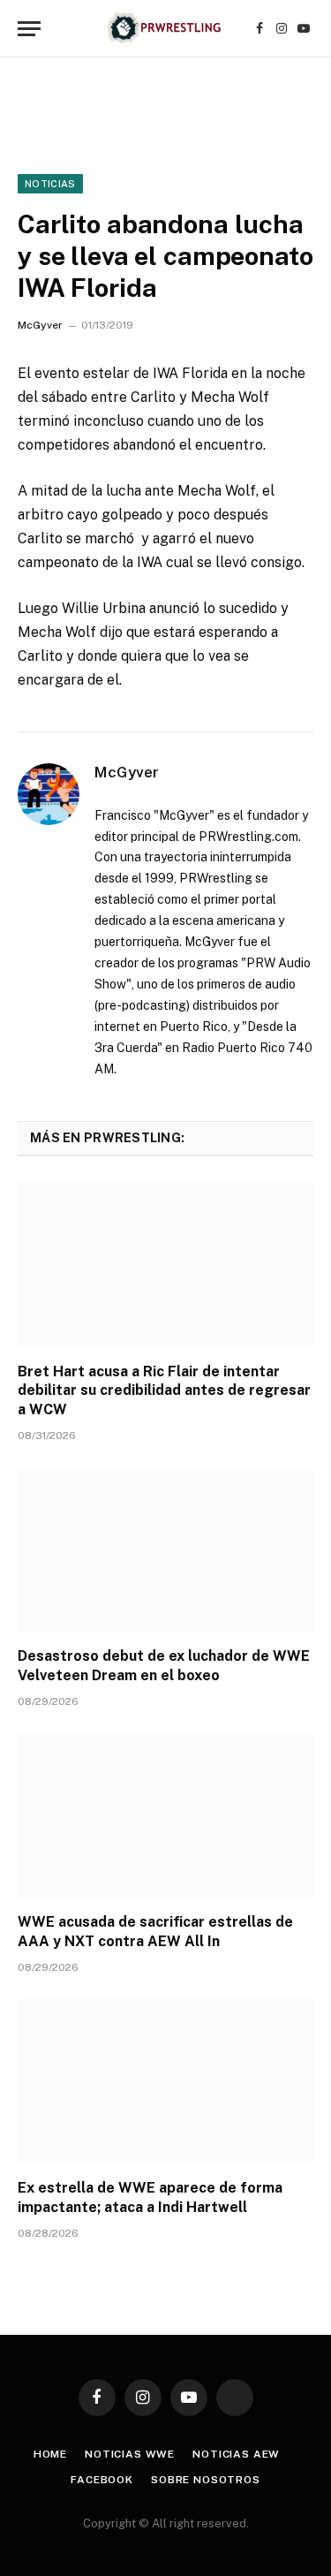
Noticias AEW (236, 2454)
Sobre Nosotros (206, 2480)
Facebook (102, 2480)
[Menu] (29, 29)
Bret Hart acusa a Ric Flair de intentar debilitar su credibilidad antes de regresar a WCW (164, 1391)
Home (50, 2454)
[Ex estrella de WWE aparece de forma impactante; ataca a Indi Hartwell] (165, 2081)
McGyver (40, 325)
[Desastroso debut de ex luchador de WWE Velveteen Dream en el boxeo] (165, 1549)
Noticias (50, 184)
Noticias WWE (130, 2454)
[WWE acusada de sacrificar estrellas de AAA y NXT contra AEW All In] (165, 1815)
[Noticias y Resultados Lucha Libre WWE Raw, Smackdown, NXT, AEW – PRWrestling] (165, 29)
